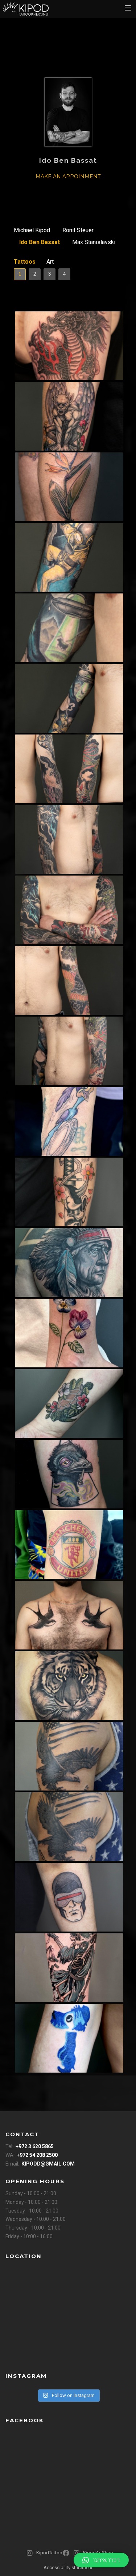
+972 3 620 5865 (35, 2146)
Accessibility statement (68, 2568)
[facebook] (67, 2556)
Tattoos (25, 262)
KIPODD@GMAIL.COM (48, 2164)
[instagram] (68, 193)
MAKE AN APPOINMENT (68, 176)
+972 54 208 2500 (37, 2155)
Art (50, 262)
